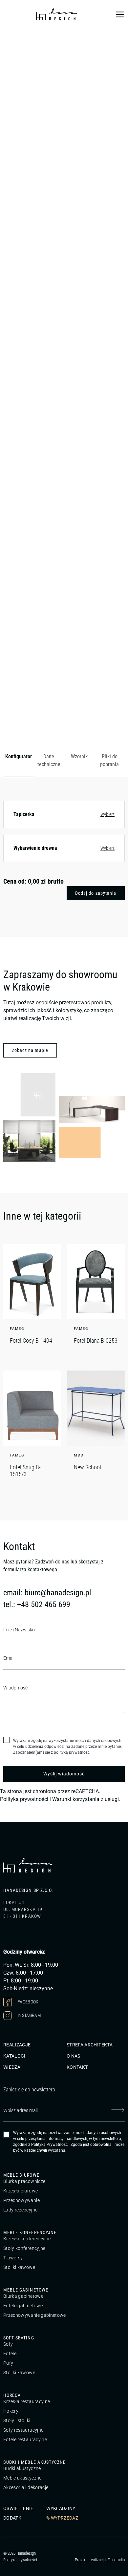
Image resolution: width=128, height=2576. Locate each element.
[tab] (19, 761)
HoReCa (12, 2395)
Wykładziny (61, 2508)
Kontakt (77, 2067)
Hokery (11, 2411)
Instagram (29, 2015)
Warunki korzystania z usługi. (86, 1799)
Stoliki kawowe (19, 2267)
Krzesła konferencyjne (27, 2239)
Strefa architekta (90, 2045)
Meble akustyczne (22, 2478)
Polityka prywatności (24, 1799)
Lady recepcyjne (20, 2210)
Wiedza (12, 2067)
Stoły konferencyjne (24, 2248)
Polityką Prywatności (50, 2145)
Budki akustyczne (22, 2468)
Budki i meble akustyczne (34, 2462)
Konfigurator (19, 756)
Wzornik (79, 756)
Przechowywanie (21, 2200)
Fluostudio (116, 2560)
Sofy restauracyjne (23, 2430)
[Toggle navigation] (120, 14)
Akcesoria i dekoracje (26, 2487)
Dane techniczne (49, 760)
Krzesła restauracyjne (27, 2401)
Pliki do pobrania (109, 760)
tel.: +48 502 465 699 (37, 1604)
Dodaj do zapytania (96, 893)
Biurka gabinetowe (23, 2296)
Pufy (8, 2363)
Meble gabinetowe (26, 2290)
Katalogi (14, 2056)
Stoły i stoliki (17, 2420)
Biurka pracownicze (24, 2181)
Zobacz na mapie (30, 1050)
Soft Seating (19, 2338)
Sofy (8, 2344)
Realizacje (17, 2045)
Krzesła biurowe (21, 2191)
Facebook (28, 2001)
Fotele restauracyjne (25, 2440)
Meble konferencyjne (30, 2232)
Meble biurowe (21, 2175)
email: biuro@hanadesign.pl (47, 1593)
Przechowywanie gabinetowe (35, 2315)
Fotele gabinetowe (23, 2306)
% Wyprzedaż (62, 2518)
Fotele (10, 2354)
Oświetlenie (18, 2508)
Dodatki (13, 2518)
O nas (74, 2056)
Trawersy (13, 2258)
